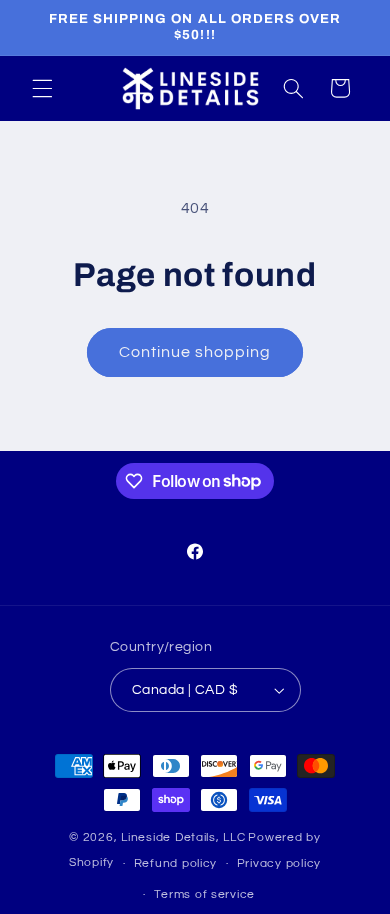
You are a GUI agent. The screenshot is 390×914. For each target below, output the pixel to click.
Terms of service (204, 894)
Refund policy (176, 863)
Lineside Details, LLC (183, 837)
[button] (42, 88)
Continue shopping (195, 352)
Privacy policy (279, 863)
